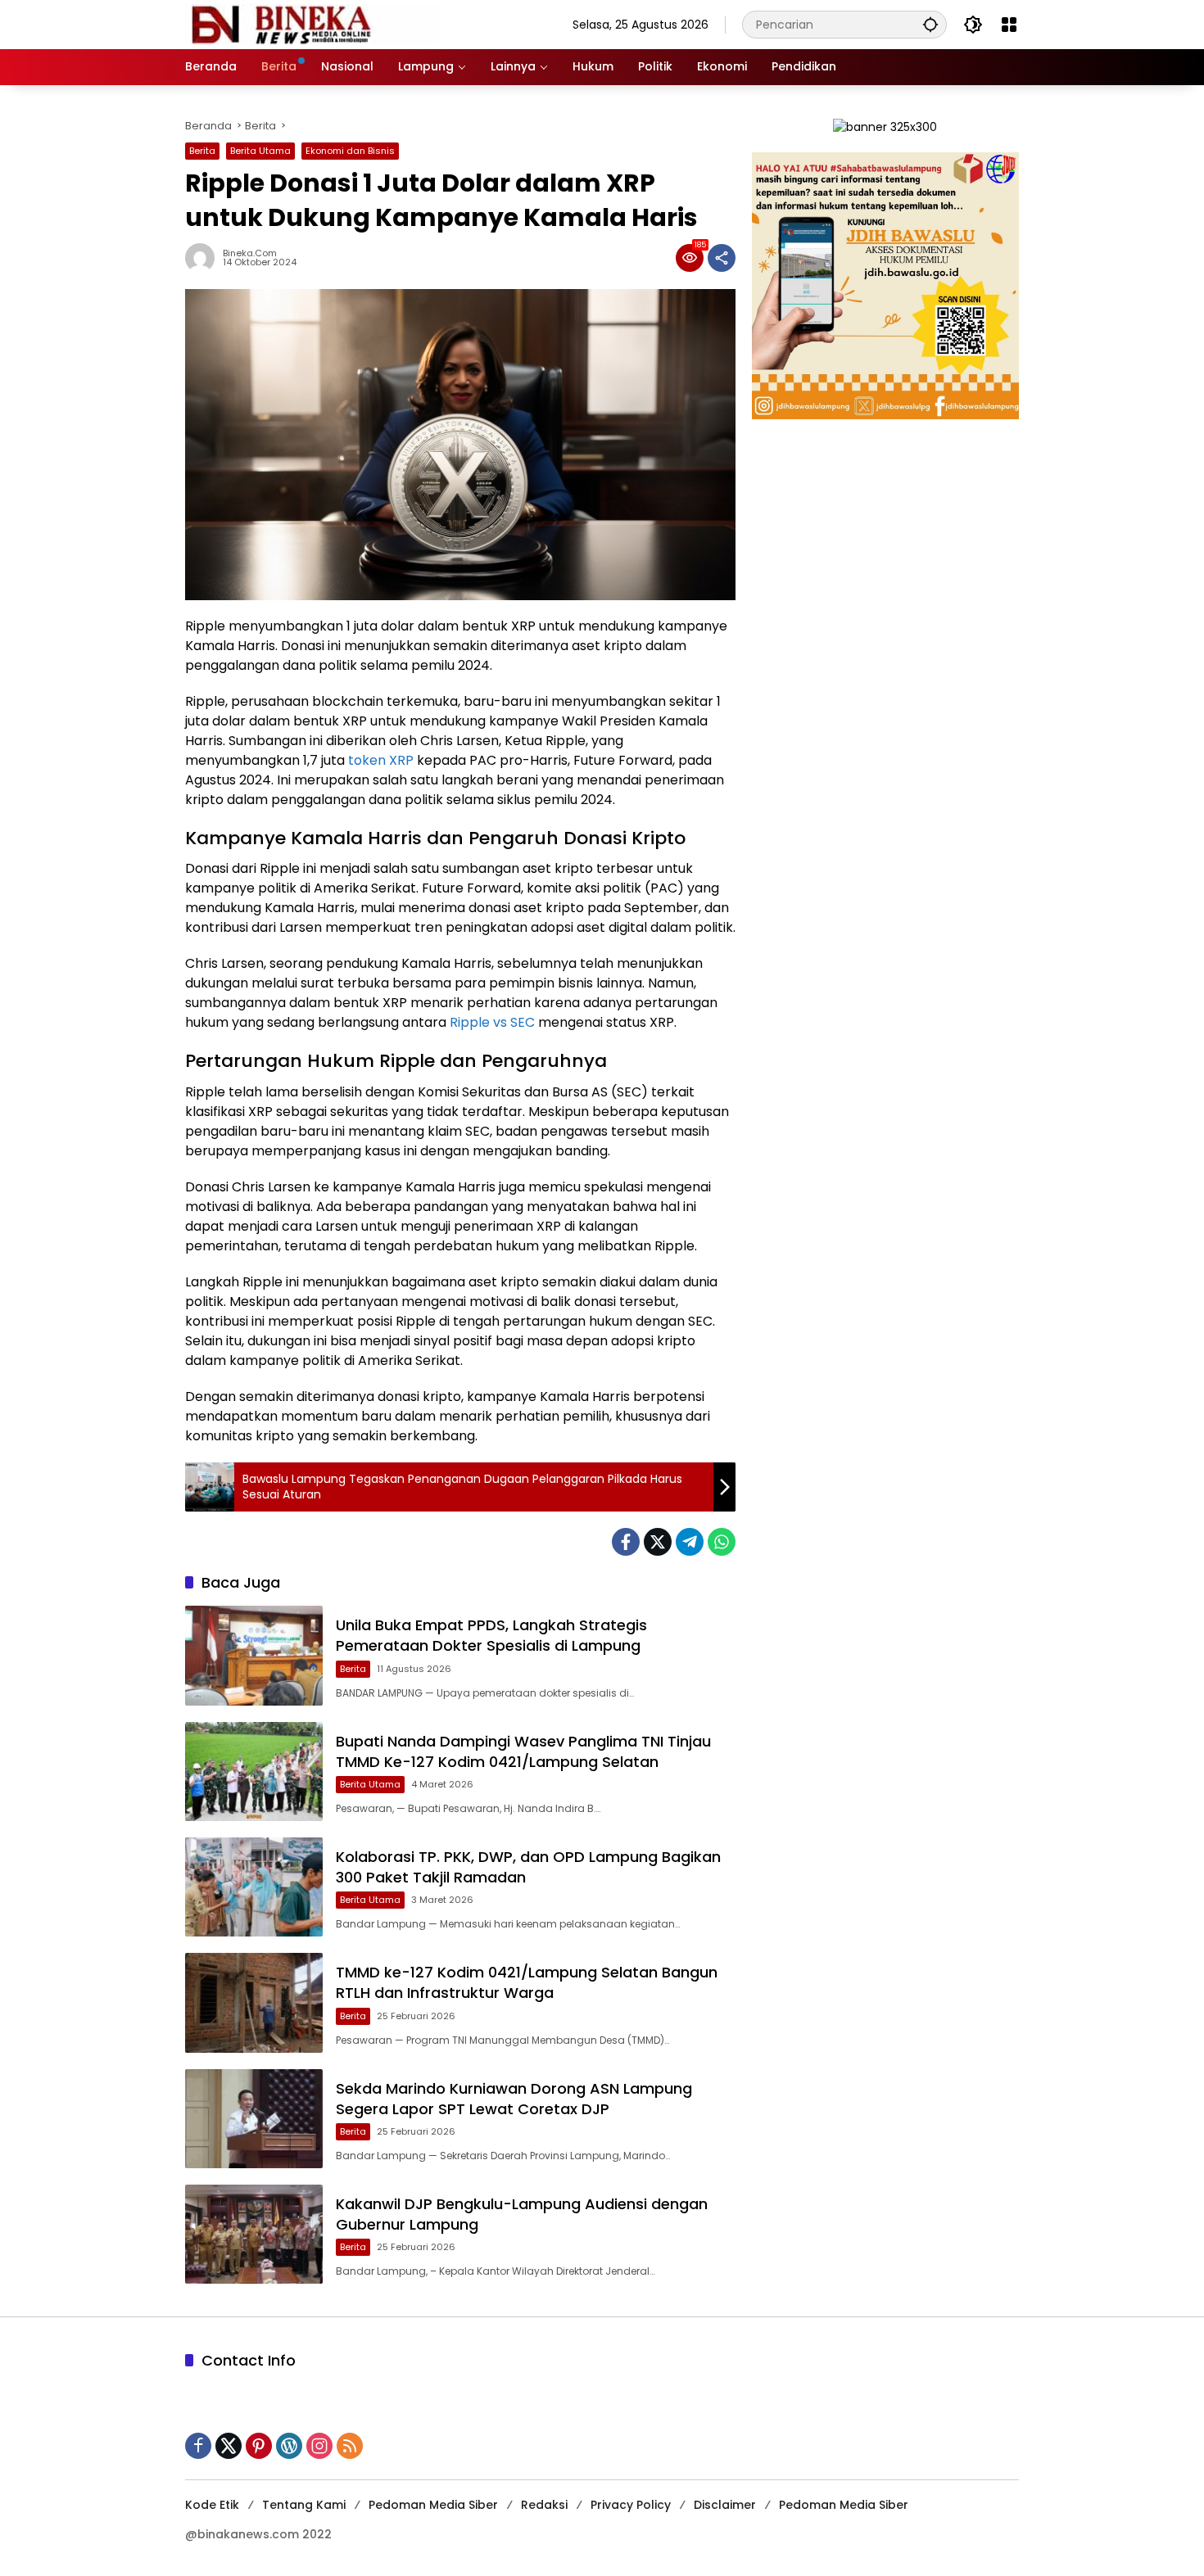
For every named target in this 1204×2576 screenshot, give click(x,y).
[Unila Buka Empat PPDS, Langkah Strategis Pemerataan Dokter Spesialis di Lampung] (254, 1655)
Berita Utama (260, 151)
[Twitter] (658, 1542)
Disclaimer (725, 2505)
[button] (930, 24)
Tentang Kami (304, 2505)
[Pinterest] (259, 2446)
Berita (202, 151)
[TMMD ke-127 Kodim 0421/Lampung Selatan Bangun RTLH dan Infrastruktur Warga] (254, 2002)
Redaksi (544, 2505)
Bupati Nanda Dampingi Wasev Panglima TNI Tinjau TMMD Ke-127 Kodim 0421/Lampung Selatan (523, 1751)
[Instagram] (319, 2446)
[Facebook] (626, 1542)
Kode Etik (212, 2505)
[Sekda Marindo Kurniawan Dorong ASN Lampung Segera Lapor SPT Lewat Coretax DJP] (254, 2119)
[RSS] (350, 2446)
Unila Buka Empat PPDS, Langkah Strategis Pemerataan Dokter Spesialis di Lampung (491, 1635)
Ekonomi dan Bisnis (350, 151)
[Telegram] (690, 1542)
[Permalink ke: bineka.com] (204, 258)
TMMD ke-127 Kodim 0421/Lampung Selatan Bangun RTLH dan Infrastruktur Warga (527, 1982)
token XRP (381, 760)
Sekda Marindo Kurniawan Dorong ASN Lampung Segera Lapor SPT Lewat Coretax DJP (514, 2099)
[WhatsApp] (722, 1542)
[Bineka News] (312, 24)
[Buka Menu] (1009, 25)
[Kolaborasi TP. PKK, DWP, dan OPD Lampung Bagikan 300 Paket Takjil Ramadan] (254, 1887)
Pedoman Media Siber (433, 2505)
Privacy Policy (631, 2505)
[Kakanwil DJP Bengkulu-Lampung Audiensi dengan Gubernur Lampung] (254, 2234)
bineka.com (250, 253)
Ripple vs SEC (492, 1022)
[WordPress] (289, 2446)
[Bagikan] (722, 258)
